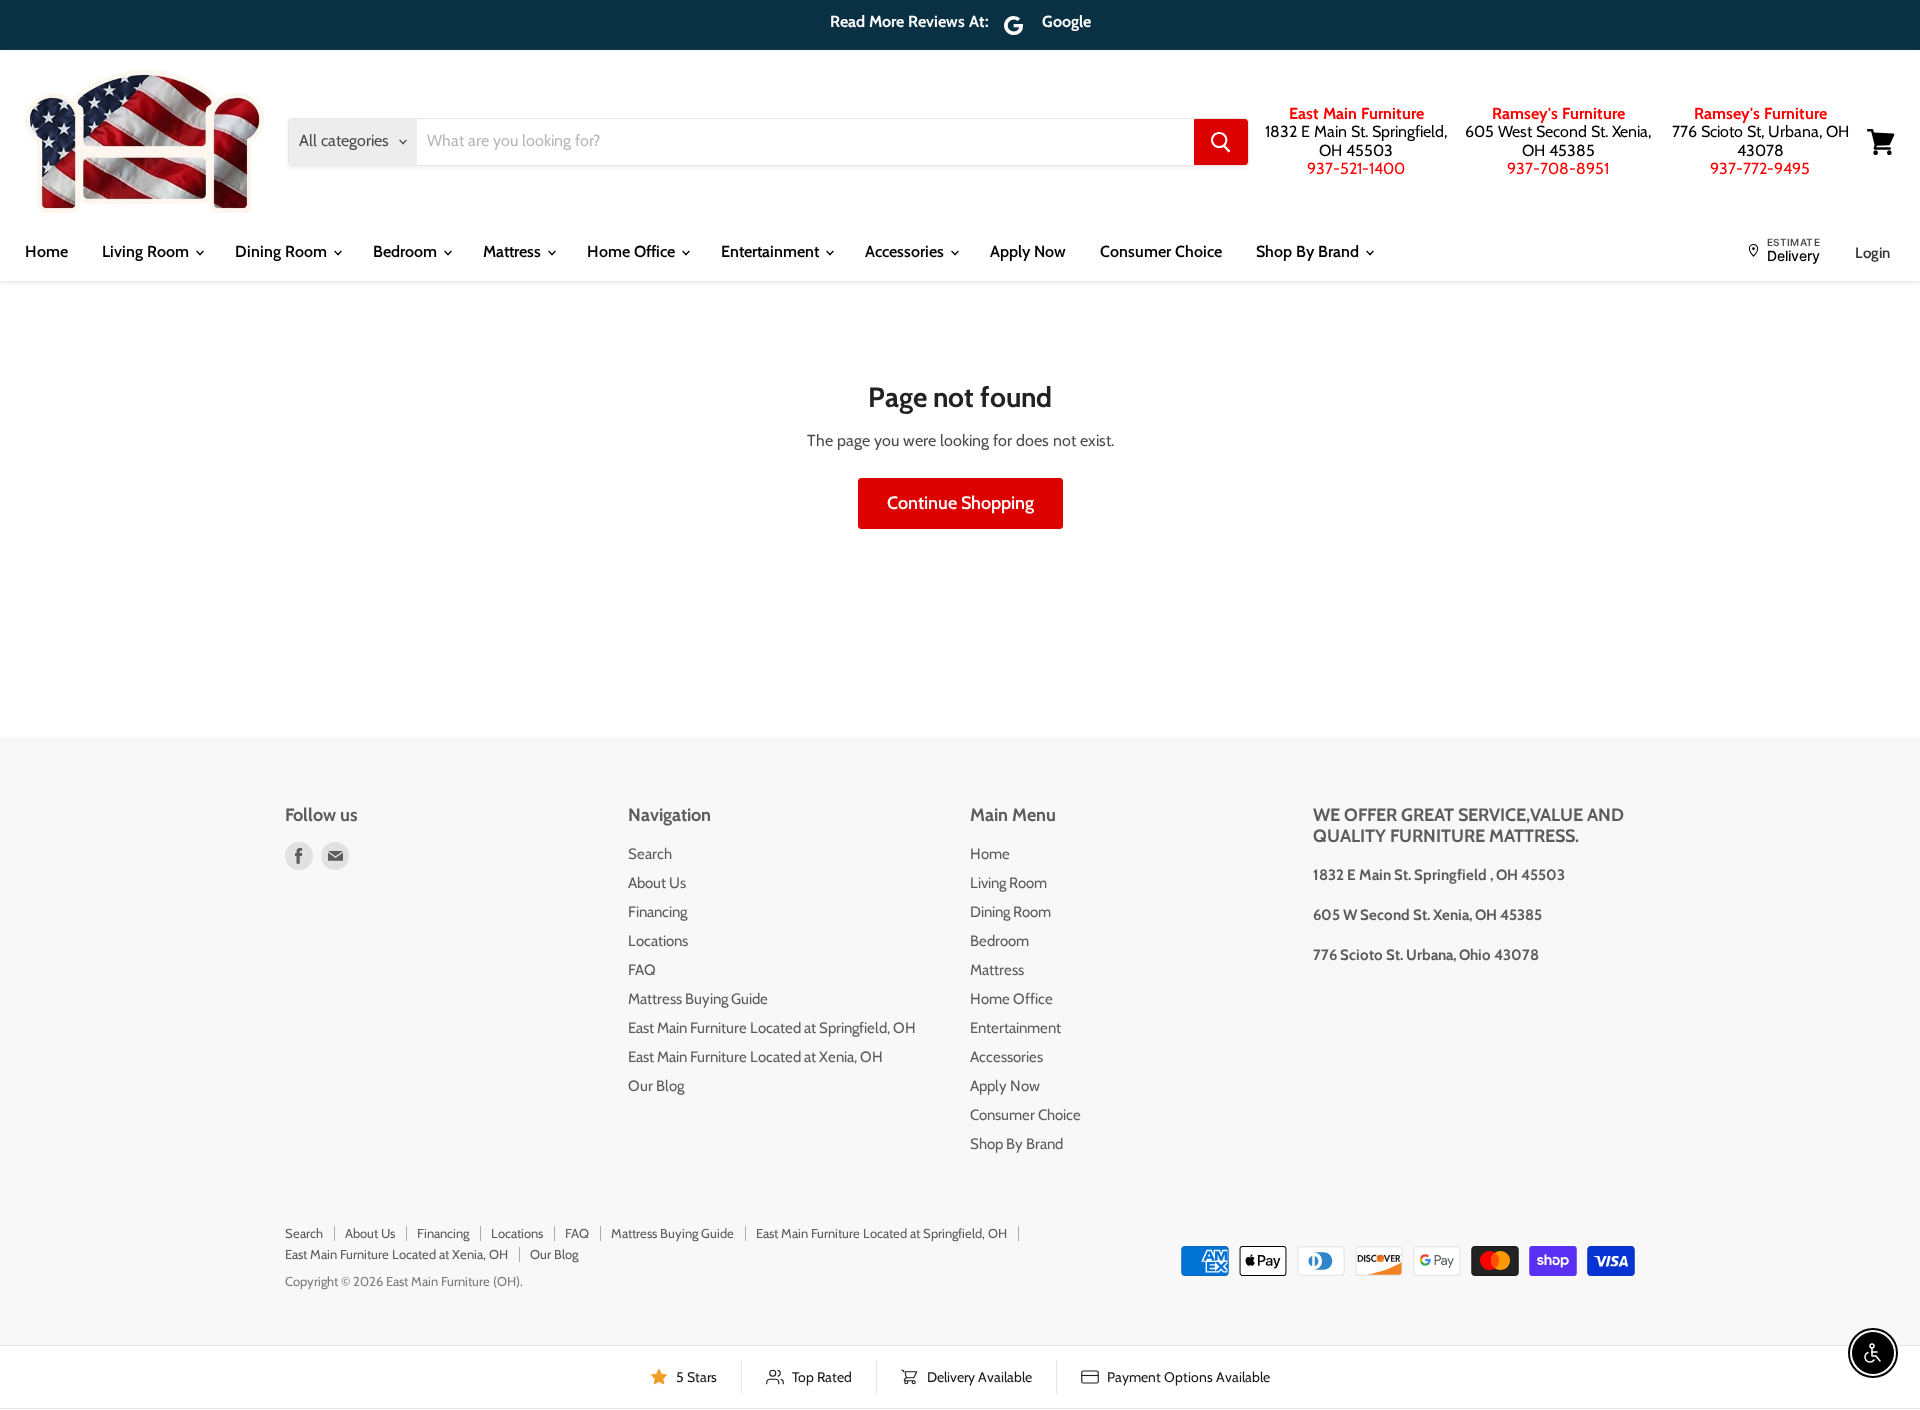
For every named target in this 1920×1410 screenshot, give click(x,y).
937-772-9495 (1760, 168)
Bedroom (407, 251)
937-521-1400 (1356, 168)
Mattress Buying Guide (698, 999)
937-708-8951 (1558, 168)
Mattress (514, 251)
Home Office (633, 251)
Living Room (147, 251)
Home (46, 251)
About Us (657, 883)
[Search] (1221, 142)
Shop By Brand (1309, 251)
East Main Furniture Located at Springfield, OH (772, 1028)
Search (650, 854)
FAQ (642, 970)
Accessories (906, 251)
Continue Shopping (960, 503)
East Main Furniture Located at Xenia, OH (755, 1057)
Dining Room (283, 251)
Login (1872, 253)
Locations (658, 941)
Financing (657, 912)
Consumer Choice (1161, 251)
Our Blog (656, 1086)
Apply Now (1028, 251)
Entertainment (772, 251)
